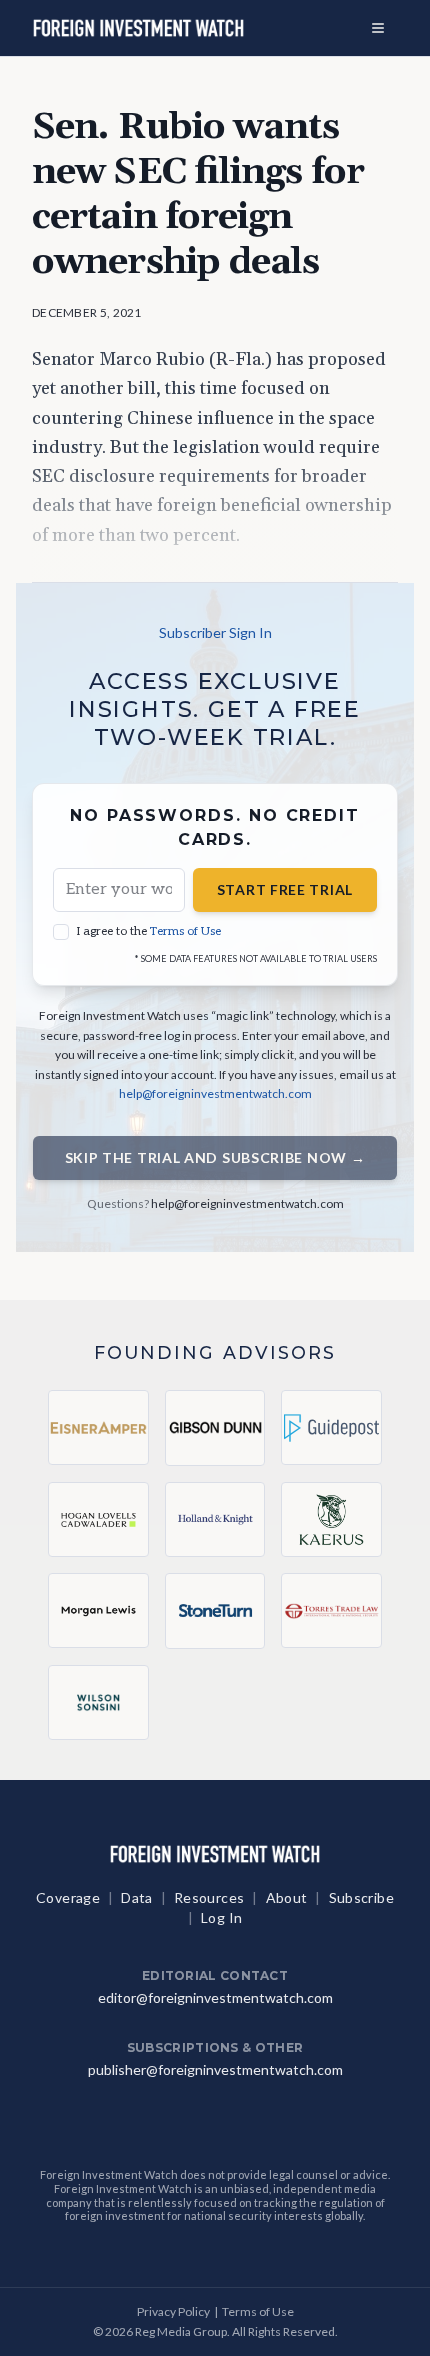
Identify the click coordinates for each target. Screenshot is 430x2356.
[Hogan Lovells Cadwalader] (98, 1519)
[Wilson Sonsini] (98, 1702)
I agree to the (149, 931)
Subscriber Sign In (215, 632)
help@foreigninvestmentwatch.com (215, 1093)
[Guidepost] (331, 1427)
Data (136, 1897)
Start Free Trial (285, 889)
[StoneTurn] (215, 1611)
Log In (221, 1917)
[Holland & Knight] (215, 1520)
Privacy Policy (173, 2311)
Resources (209, 1897)
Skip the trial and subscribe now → (215, 1157)
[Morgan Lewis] (98, 1610)
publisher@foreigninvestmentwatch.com (215, 2069)
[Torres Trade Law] (331, 1610)
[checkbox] (61, 932)
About (287, 1897)
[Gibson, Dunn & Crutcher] (215, 1428)
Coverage (68, 1897)
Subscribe (361, 1897)
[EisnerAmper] (98, 1427)
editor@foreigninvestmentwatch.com (215, 1997)
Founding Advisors (215, 1352)
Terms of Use (185, 931)
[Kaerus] (331, 1519)
